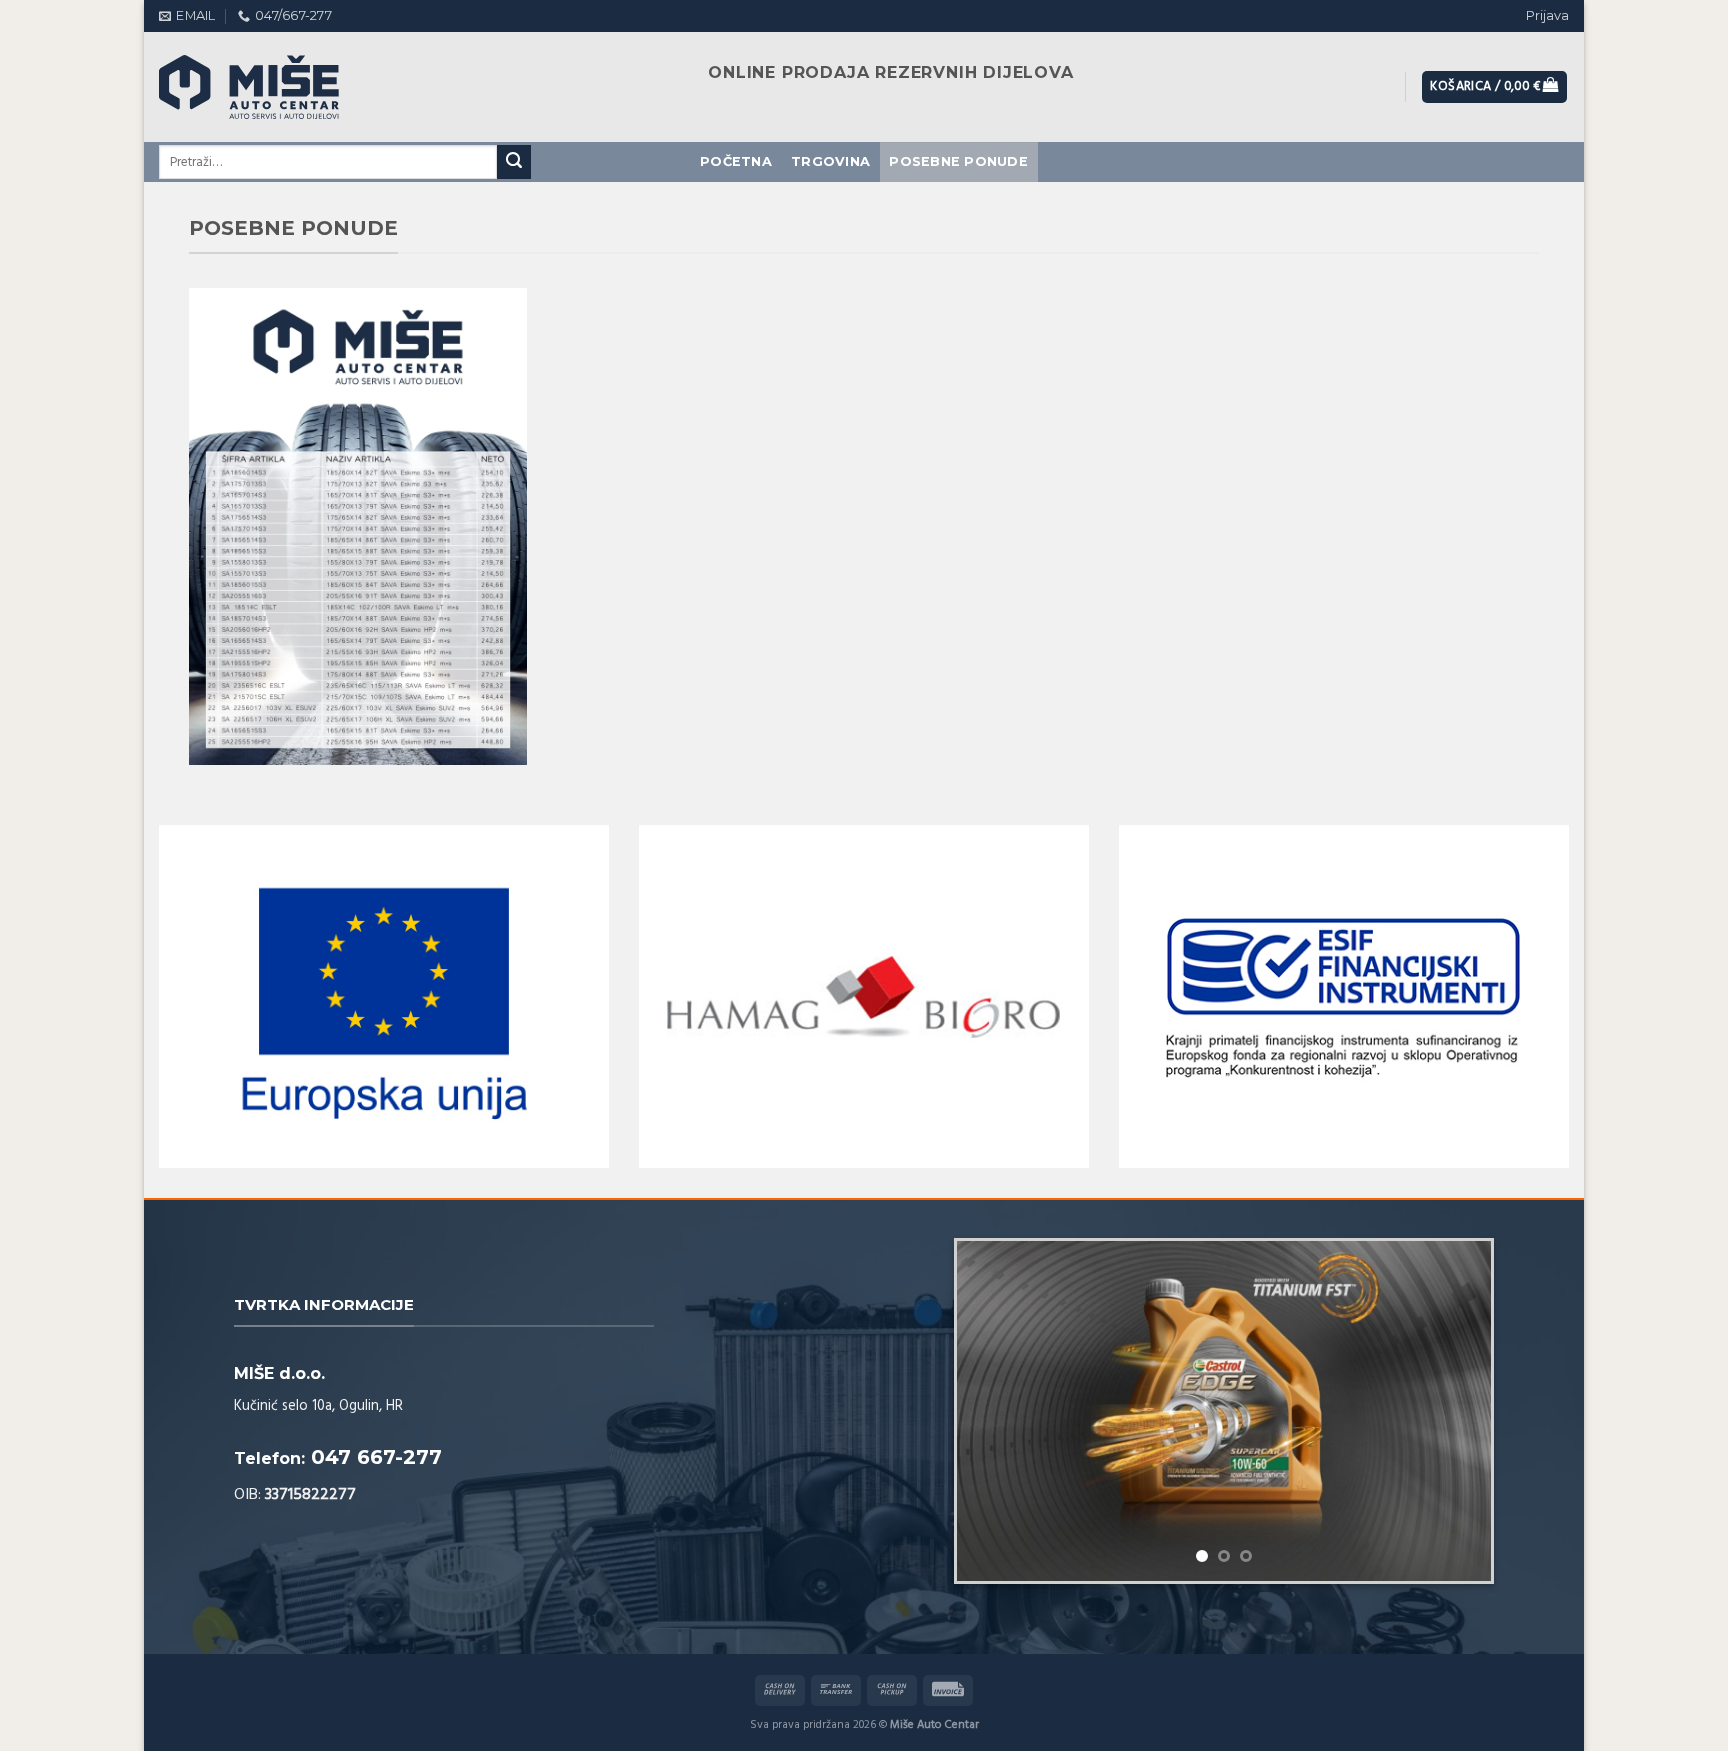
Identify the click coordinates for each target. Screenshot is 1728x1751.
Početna (736, 161)
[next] (1455, 1371)
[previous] (993, 1371)
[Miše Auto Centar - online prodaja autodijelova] (269, 87)
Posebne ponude (958, 161)
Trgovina (830, 161)
